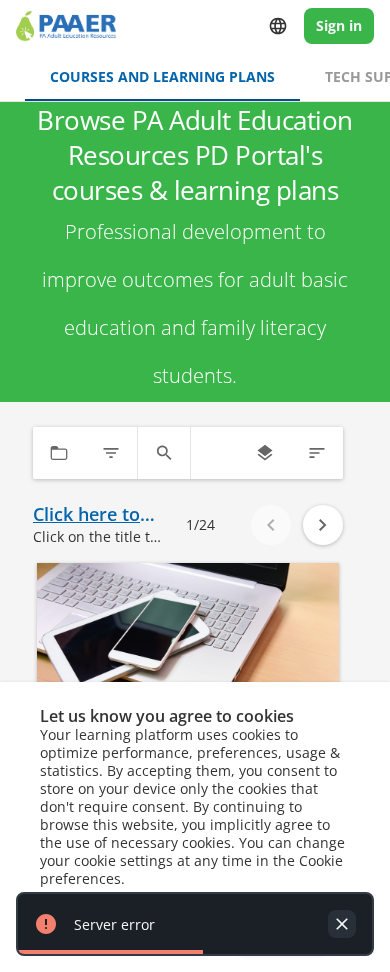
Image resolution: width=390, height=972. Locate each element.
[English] (278, 26)
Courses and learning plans (162, 76)
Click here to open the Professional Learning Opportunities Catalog (93, 514)
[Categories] (59, 453)
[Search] (164, 453)
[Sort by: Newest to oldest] (317, 453)
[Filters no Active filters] (111, 453)
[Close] (342, 924)
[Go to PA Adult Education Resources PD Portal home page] (66, 26)
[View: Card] (265, 453)
